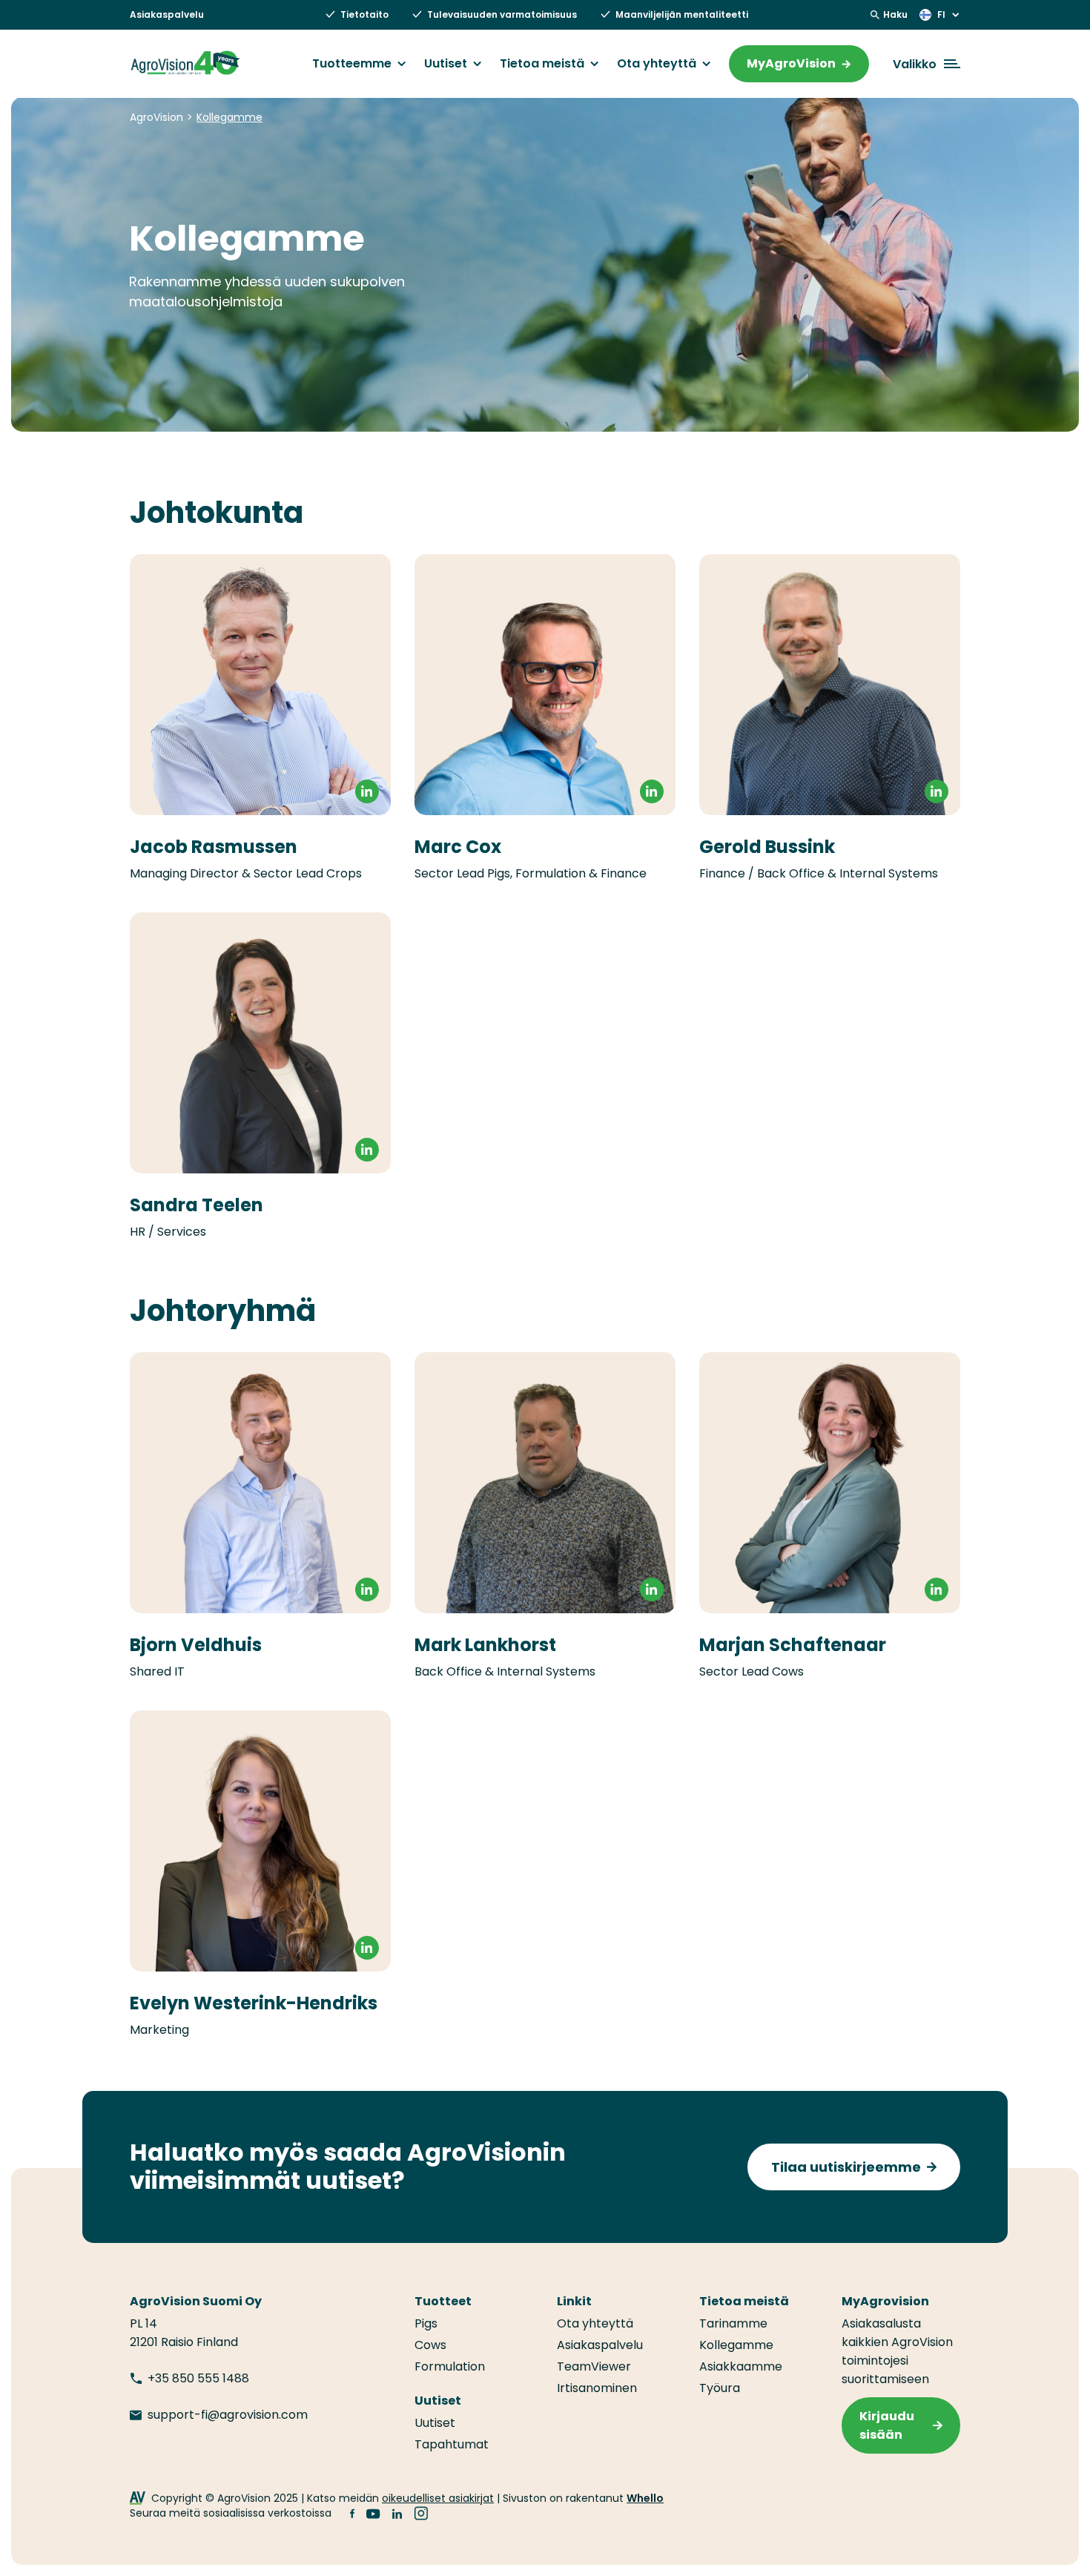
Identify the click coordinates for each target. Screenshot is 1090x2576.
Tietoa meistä (542, 64)
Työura (720, 2388)
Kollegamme (736, 2345)
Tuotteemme (352, 64)
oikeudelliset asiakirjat (438, 2498)
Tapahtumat (452, 2444)
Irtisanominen (597, 2388)
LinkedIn (367, 791)
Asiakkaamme (741, 2366)
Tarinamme (733, 2323)
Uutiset (446, 64)
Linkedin (367, 1948)
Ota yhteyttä (657, 64)
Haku (895, 14)
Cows (430, 2345)
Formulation (450, 2366)
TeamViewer (594, 2366)
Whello (645, 2498)
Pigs (426, 2323)
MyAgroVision (791, 63)
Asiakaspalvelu (167, 14)
